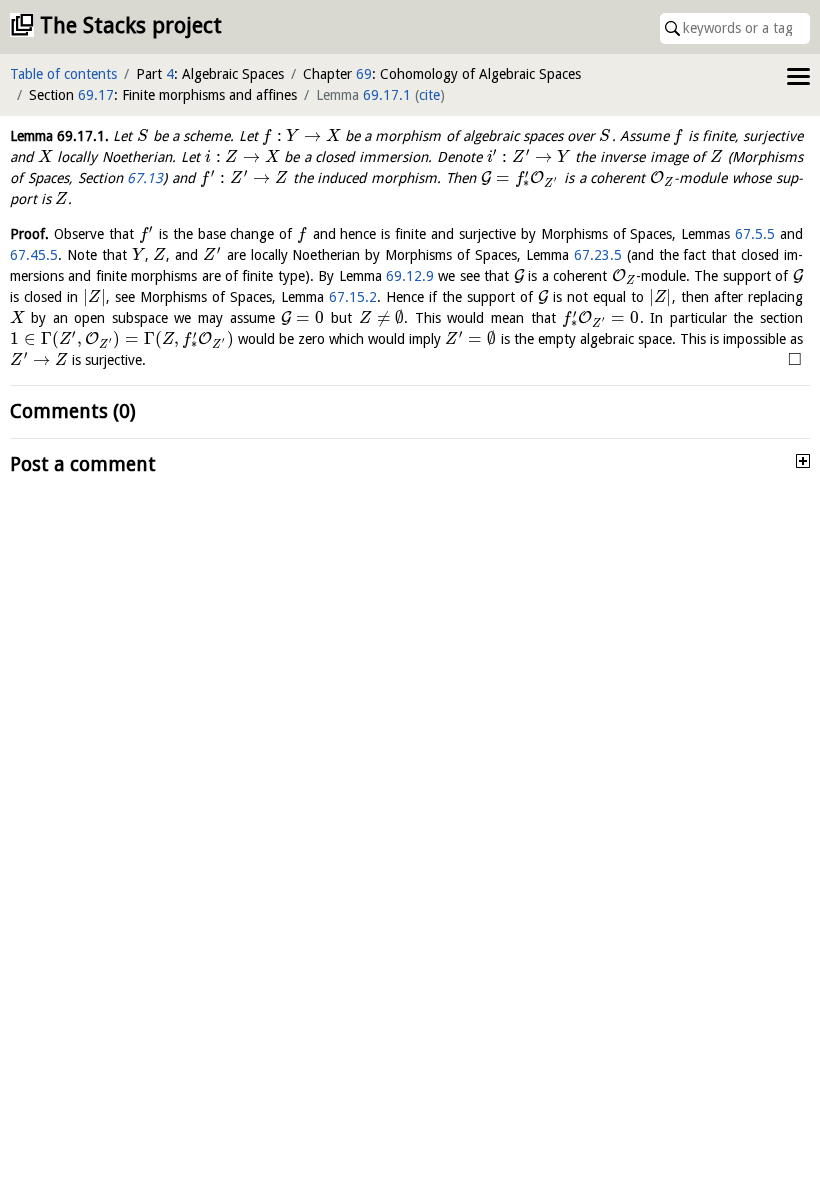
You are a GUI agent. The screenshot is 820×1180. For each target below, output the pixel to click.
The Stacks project (131, 25)
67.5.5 (755, 234)
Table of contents (63, 74)
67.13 (145, 178)
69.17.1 (387, 95)
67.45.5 (34, 255)
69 (364, 74)
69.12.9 (410, 276)
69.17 (96, 95)
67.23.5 (598, 255)
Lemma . (59, 136)
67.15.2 (353, 297)
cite (429, 95)
